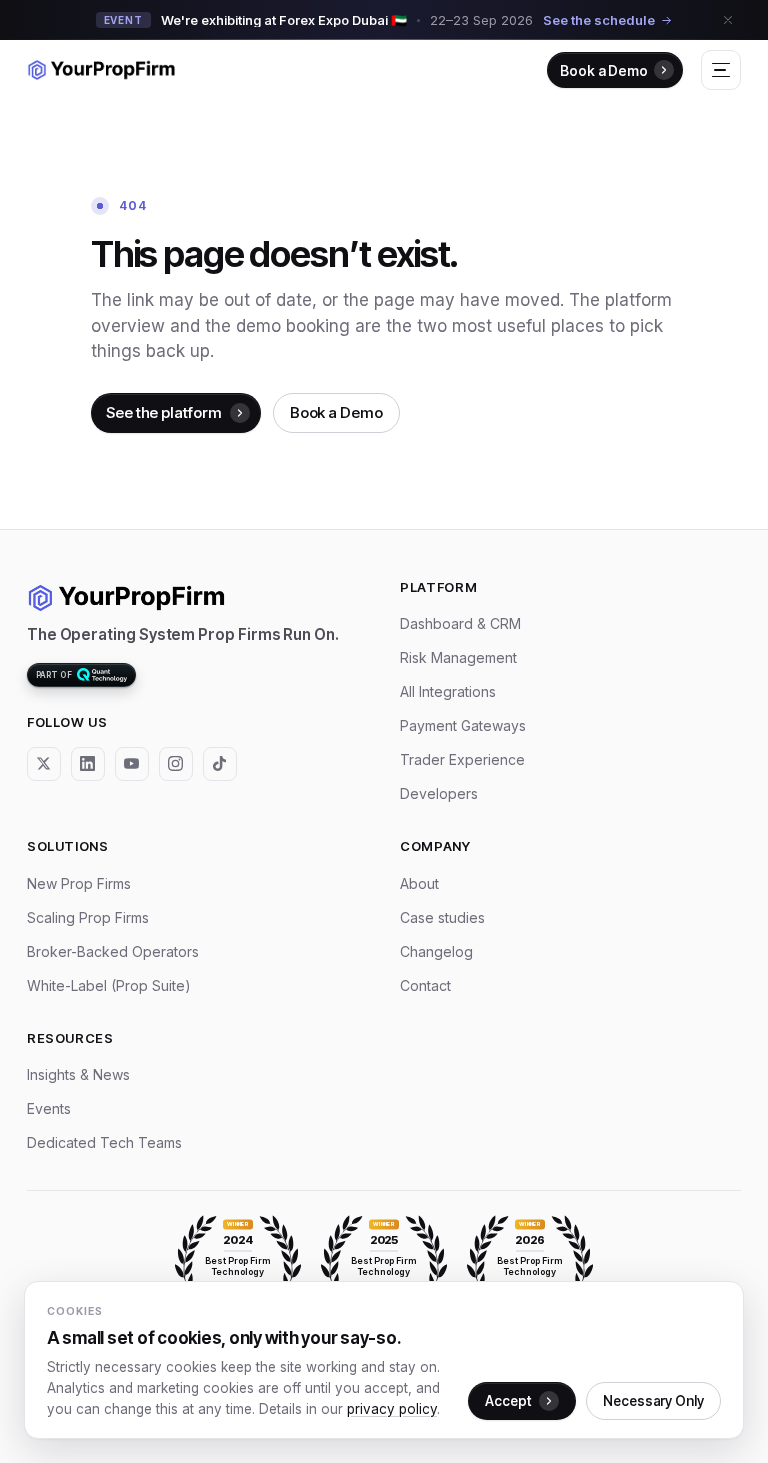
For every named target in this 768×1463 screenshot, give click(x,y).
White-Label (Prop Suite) (109, 985)
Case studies (442, 917)
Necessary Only (653, 1401)
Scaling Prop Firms (88, 917)
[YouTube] (132, 764)
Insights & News (78, 1074)
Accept (508, 1401)
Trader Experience (462, 759)
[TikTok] (220, 764)
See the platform (164, 412)
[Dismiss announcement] (728, 20)
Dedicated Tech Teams (104, 1142)
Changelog (436, 951)
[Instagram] (176, 764)
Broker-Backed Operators (113, 951)
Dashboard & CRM (460, 623)
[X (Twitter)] (44, 764)
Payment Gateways (463, 725)
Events (49, 1108)
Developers (439, 793)
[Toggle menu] (721, 70)
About (419, 883)
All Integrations (448, 691)
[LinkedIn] (88, 764)
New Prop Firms (79, 883)
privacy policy (392, 1409)
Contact (425, 985)
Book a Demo (604, 70)
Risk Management (458, 657)
